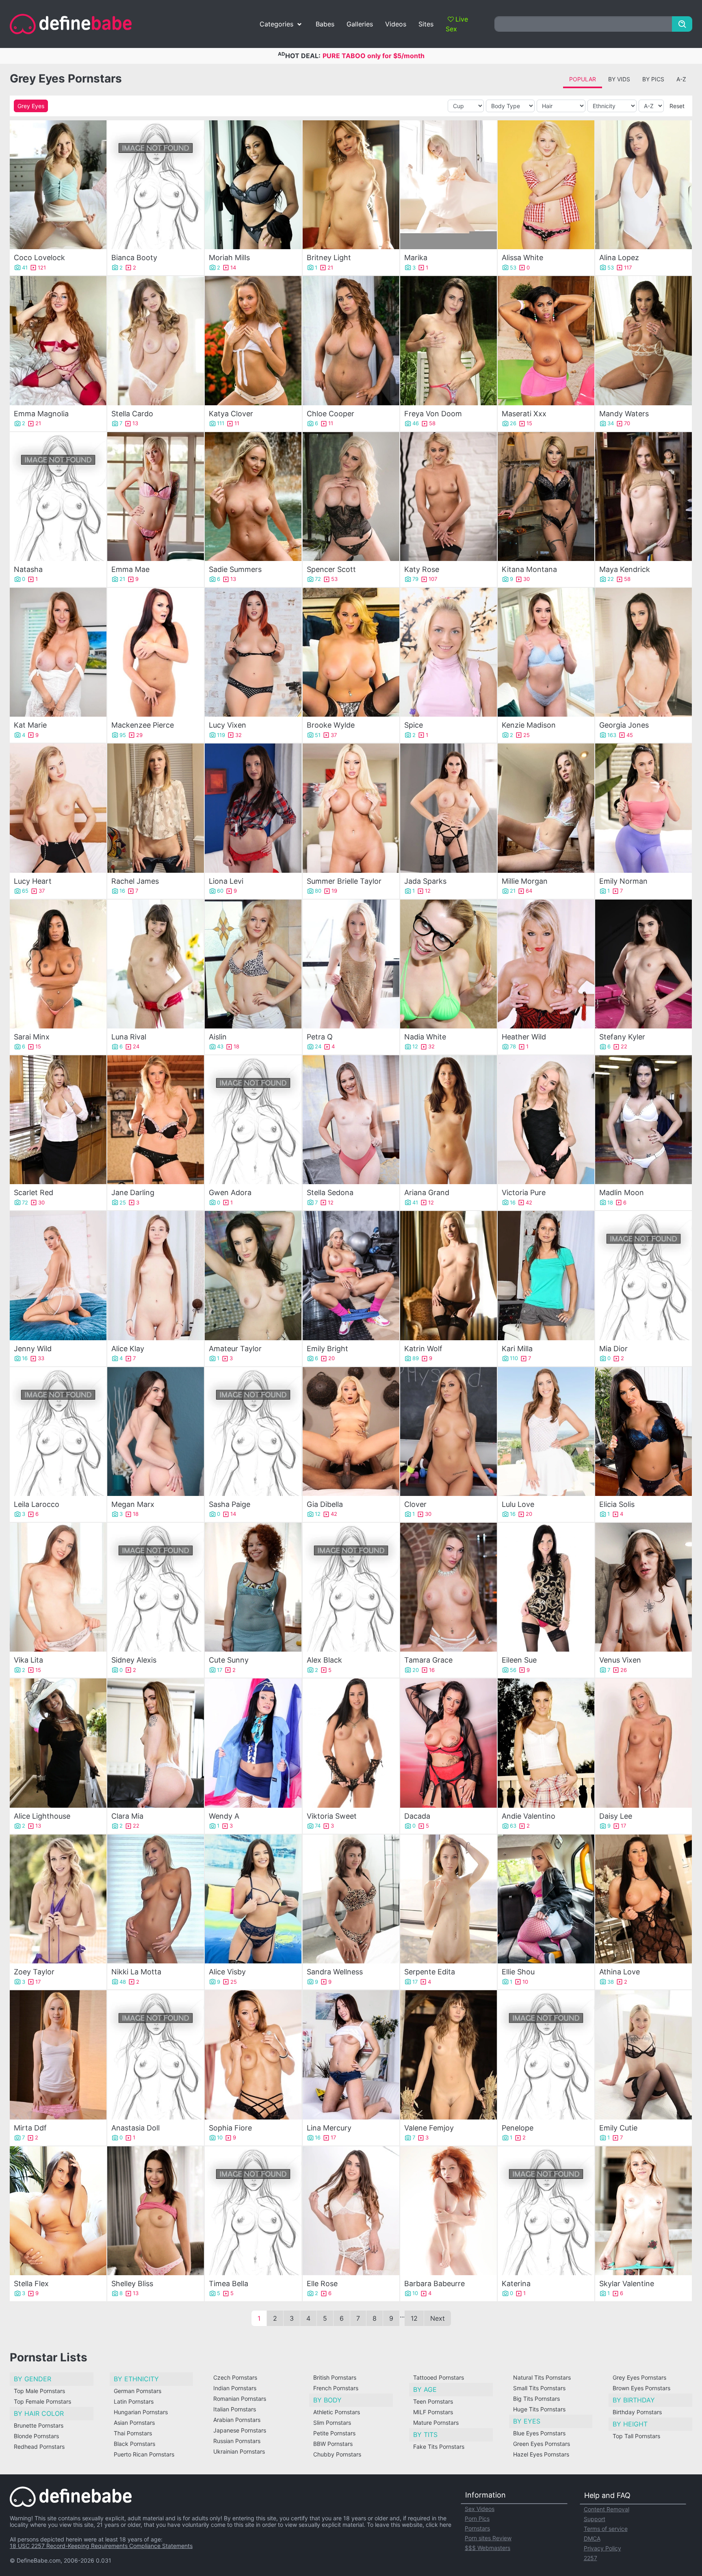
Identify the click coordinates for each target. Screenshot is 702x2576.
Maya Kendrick (625, 569)
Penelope (518, 2128)
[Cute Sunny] (253, 1587)
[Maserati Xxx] (546, 340)
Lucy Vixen (227, 725)
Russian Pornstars (237, 2441)
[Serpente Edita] (448, 1899)
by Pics (653, 79)
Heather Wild (524, 1037)
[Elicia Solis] (643, 1431)
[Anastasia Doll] (156, 2055)
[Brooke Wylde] (351, 652)
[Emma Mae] (156, 497)
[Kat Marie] (58, 652)
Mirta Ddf (30, 2128)
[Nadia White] (448, 964)
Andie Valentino (529, 1816)
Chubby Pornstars (337, 2454)
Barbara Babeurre (434, 2284)
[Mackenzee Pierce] (156, 652)
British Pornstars (335, 2377)
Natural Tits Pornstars (542, 2377)
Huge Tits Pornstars (539, 2409)
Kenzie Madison (529, 725)
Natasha (28, 569)
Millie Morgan (525, 881)
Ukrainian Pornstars (239, 2451)
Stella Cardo (132, 414)
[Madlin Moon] (643, 1120)
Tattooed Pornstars (439, 2377)
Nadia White (425, 1037)
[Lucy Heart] (58, 808)
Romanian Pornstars (240, 2399)
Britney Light (329, 258)
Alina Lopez (619, 258)
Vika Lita (28, 1660)
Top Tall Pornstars (636, 2436)
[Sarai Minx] (58, 964)
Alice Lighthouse (42, 1816)
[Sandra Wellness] (351, 1899)
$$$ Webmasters (487, 2548)
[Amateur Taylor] (253, 1275)
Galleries (360, 24)
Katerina (516, 2284)
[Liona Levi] (253, 808)
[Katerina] (546, 2211)
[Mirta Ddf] (58, 2055)
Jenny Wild (33, 1349)
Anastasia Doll (135, 2128)
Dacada (417, 1816)
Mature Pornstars (436, 2423)
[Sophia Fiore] (253, 2055)
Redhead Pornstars (39, 2447)
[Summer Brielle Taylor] (351, 808)
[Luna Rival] (156, 964)
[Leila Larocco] (58, 1431)
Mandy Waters (624, 414)
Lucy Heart (33, 881)
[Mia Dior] (643, 1275)
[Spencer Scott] (351, 497)
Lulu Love (518, 1504)
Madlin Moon (622, 1192)
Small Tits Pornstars (539, 2388)
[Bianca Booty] (156, 185)
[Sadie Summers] (253, 497)
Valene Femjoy (429, 2128)
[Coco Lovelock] (58, 185)
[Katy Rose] (448, 497)
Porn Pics (477, 2518)
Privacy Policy (602, 2548)
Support (595, 2519)
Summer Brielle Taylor (344, 881)
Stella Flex (31, 2284)
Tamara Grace (428, 1660)
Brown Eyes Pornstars (641, 2388)
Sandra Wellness (335, 1972)
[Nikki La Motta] (156, 1899)
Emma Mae (130, 569)
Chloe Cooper (330, 414)
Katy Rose (422, 569)
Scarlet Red (34, 1192)
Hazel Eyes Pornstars (541, 2454)
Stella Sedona (330, 1192)
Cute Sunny (229, 1660)
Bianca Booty (134, 258)
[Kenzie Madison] (546, 652)
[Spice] (448, 652)
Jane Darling (133, 1192)
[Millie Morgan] (546, 808)
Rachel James (135, 881)
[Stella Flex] (58, 2211)
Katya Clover (231, 414)
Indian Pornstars (235, 2388)
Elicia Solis (617, 1504)
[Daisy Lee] (643, 1743)
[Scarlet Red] (58, 1120)
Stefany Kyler (622, 1037)
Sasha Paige (230, 1504)
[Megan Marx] (156, 1431)
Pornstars (477, 2528)
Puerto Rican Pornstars (144, 2454)
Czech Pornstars (235, 2377)
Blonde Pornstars (36, 2436)
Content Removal (607, 2509)
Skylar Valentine (627, 2284)
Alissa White (522, 258)
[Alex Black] (351, 1587)
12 (414, 2318)
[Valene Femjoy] (448, 2055)
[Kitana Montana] (546, 497)
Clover (415, 1504)
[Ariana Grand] (448, 1120)
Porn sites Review (488, 2538)
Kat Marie (30, 725)
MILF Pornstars (433, 2412)
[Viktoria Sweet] (351, 1743)
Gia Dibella (325, 1504)
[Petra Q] (351, 964)
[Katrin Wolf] (448, 1275)
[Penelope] (546, 2055)
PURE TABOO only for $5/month (374, 56)
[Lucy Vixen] (253, 652)
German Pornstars (138, 2391)
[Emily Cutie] (643, 2055)
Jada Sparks (425, 881)
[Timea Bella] (253, 2211)
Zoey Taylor (34, 1972)
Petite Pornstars (334, 2433)
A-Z (681, 79)
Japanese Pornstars (240, 2430)
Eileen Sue (519, 1660)
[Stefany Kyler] (643, 964)
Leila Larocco (37, 1504)
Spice (414, 725)
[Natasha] (58, 497)
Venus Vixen (620, 1660)
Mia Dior (613, 1349)
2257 (590, 2558)
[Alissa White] (546, 185)
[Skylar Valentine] (643, 2211)
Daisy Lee (616, 1816)
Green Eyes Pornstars (542, 2444)
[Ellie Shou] (546, 1899)
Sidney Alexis (134, 1660)
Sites (426, 24)
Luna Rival (129, 1037)
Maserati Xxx (524, 414)
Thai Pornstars (133, 2433)
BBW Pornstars (333, 2444)
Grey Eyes (31, 106)
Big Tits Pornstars (536, 2399)
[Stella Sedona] (351, 1120)
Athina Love (620, 1972)
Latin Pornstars (134, 2401)
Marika (416, 258)
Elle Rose (322, 2284)
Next (438, 2318)
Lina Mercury (329, 2128)
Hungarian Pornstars (141, 2412)
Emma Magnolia (41, 414)
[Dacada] (448, 1743)
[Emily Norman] (643, 808)
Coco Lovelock (39, 258)
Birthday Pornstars (637, 2412)
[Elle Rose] (351, 2211)
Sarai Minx (32, 1037)
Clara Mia (127, 1816)
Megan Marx (133, 1504)
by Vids (619, 79)
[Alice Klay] (156, 1275)
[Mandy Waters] (643, 340)
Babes (325, 24)
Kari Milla (517, 1349)
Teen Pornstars (433, 2401)
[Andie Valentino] (546, 1743)
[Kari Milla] (546, 1275)
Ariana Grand (427, 1192)
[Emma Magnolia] (58, 340)
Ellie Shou (518, 1972)
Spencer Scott (331, 569)
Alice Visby (227, 1972)
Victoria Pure (524, 1192)
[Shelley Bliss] (156, 2211)
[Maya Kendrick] (643, 497)
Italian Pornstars (235, 2409)
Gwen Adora (230, 1192)
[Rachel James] (156, 808)
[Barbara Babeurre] (448, 2211)
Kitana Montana (529, 569)
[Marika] (448, 185)
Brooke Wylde (331, 725)
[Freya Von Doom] (448, 340)
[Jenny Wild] (58, 1275)
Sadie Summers (235, 569)
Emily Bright (327, 1349)
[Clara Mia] (156, 1743)
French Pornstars (336, 2388)
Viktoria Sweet (332, 1816)
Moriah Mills (229, 258)
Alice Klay (128, 1349)
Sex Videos (480, 2509)
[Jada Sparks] (448, 808)
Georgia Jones (624, 725)
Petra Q (320, 1037)
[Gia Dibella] (351, 1431)
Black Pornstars (134, 2444)
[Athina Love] (643, 1899)
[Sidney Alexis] (156, 1587)
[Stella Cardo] (156, 340)
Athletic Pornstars (337, 2412)
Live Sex (457, 24)
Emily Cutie (618, 2128)
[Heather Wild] (546, 964)
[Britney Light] (351, 185)
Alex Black (324, 1660)
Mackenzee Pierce (143, 725)
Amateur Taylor (235, 1349)
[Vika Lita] (58, 1587)
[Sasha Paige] (253, 1431)
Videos (396, 24)
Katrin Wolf (423, 1349)
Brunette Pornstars (39, 2425)
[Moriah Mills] (253, 185)
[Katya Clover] (253, 340)
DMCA (592, 2538)
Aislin (218, 1037)
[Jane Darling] (156, 1120)
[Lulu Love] (546, 1431)
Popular (583, 79)
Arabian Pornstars (237, 2420)
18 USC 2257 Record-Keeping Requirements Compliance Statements (101, 2546)
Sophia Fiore (230, 2128)
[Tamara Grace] (448, 1587)
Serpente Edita (430, 1972)
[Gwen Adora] (253, 1120)
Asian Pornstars (134, 2423)
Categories (276, 24)
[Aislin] (253, 964)
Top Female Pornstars (42, 2401)
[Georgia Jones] (643, 652)
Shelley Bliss (132, 2284)
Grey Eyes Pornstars (639, 2377)
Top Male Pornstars (39, 2391)
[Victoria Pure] (546, 1120)
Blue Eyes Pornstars (539, 2433)
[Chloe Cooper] (351, 340)
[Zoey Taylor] (58, 1899)
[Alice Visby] (253, 1899)
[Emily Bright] (351, 1275)
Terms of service (606, 2529)
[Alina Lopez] (643, 185)
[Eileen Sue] (546, 1587)
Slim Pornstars (332, 2423)
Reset (677, 106)
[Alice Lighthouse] (58, 1743)
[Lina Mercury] (351, 2055)
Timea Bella (229, 2284)
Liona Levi (226, 881)
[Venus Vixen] (643, 1587)
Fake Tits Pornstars (439, 2447)
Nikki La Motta (136, 1972)
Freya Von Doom (433, 414)
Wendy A (224, 1816)
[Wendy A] (253, 1743)
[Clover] (448, 1431)
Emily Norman (623, 881)
